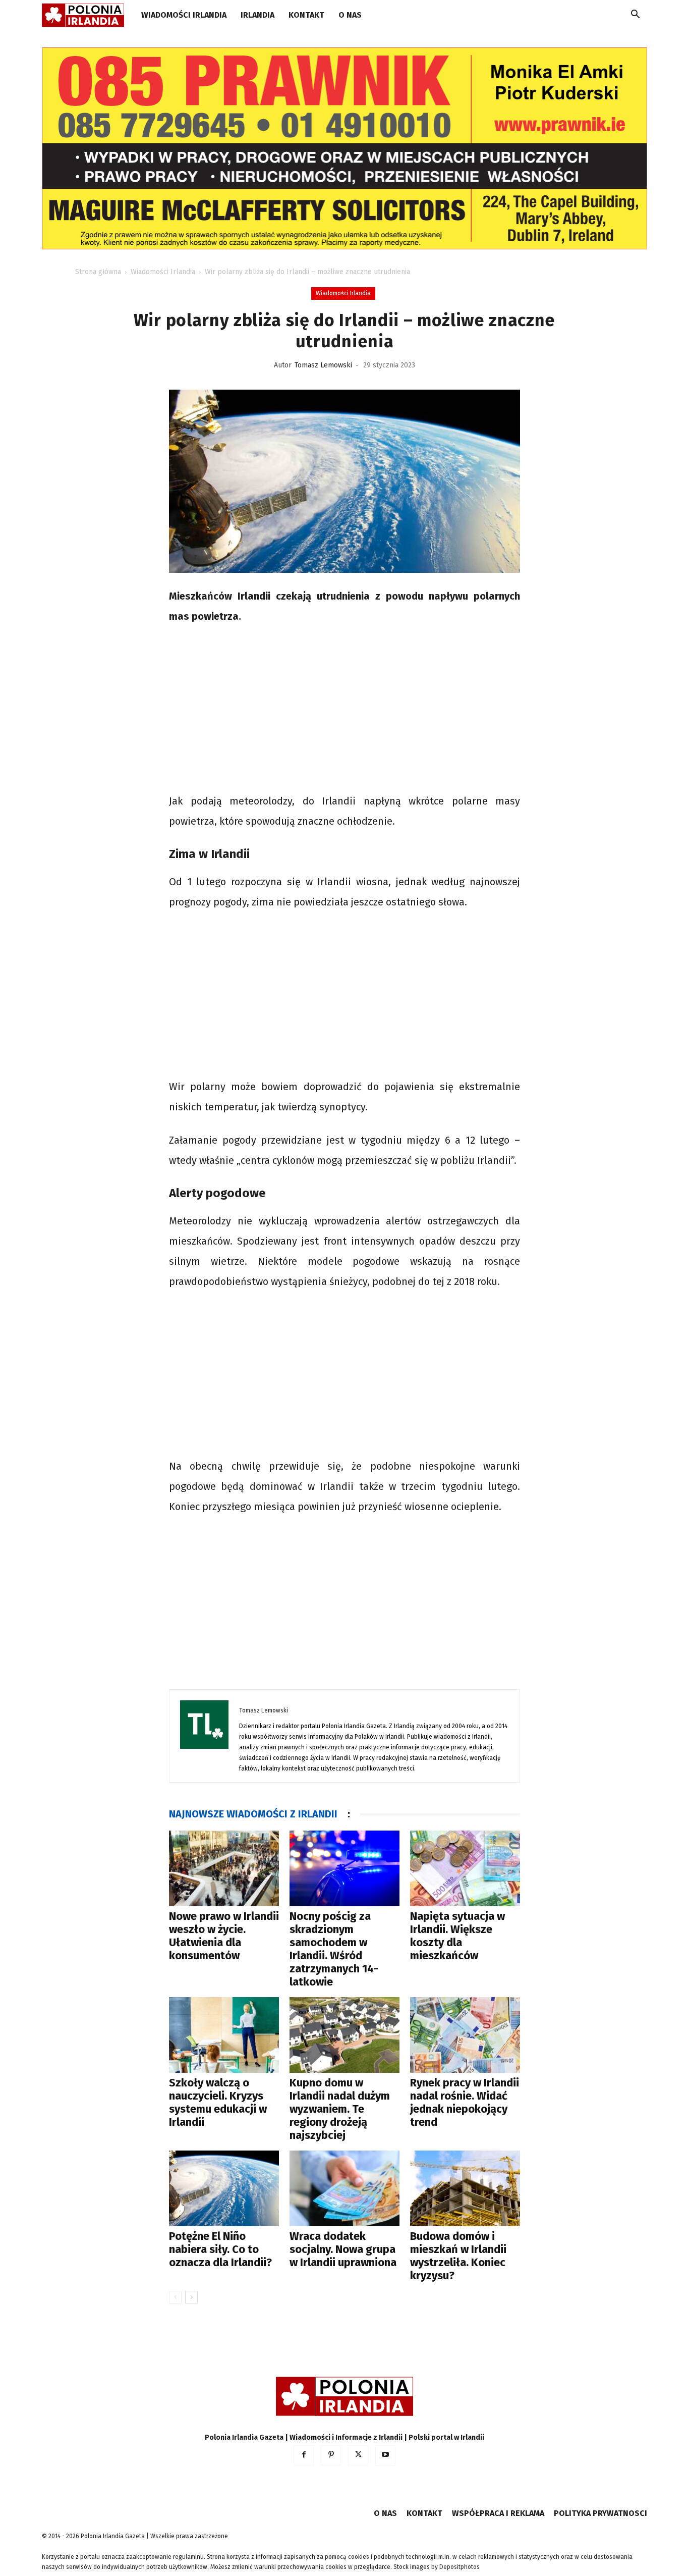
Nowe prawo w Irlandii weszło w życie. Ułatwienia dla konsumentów (224, 1936)
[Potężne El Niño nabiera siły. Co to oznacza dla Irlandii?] (224, 2188)
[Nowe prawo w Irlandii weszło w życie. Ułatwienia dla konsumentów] (224, 1868)
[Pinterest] (331, 2455)
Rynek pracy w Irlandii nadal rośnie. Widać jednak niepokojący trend (465, 2102)
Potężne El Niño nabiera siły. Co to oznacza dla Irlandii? (220, 2249)
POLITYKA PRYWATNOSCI (600, 2513)
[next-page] (191, 2297)
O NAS (350, 15)
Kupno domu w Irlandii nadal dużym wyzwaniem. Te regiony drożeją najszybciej (340, 2109)
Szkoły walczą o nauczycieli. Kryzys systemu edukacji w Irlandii (218, 2102)
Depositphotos (460, 2567)
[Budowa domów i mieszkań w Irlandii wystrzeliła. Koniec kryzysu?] (465, 2188)
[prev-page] (175, 2297)
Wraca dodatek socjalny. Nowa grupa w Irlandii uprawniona (343, 2249)
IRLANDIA (257, 15)
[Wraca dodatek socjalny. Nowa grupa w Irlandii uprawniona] (344, 2188)
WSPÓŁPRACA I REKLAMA (498, 2513)
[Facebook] (304, 2455)
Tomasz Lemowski (323, 365)
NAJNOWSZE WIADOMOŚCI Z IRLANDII (253, 1814)
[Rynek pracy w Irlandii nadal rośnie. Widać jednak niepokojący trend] (465, 2035)
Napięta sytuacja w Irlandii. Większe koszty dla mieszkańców (457, 1936)
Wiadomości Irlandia (184, 15)
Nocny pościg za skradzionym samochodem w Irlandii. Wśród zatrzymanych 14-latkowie (334, 1949)
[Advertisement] (344, 710)
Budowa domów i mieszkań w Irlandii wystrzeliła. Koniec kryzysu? (458, 2256)
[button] (635, 16)
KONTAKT (306, 15)
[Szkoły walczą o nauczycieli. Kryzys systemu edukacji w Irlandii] (224, 2035)
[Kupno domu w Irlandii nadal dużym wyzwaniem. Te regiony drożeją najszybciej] (344, 2035)
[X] (358, 2455)
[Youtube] (385, 2455)
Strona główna (98, 272)
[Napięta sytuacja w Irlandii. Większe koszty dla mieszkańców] (465, 1868)
